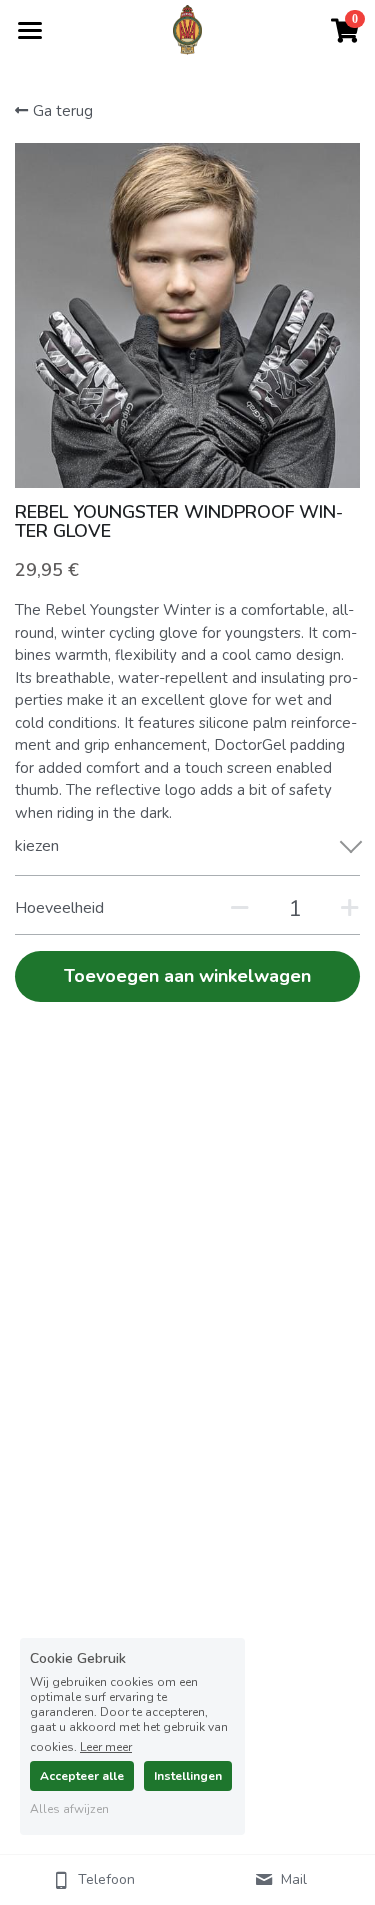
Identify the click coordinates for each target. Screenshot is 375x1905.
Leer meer (106, 1746)
